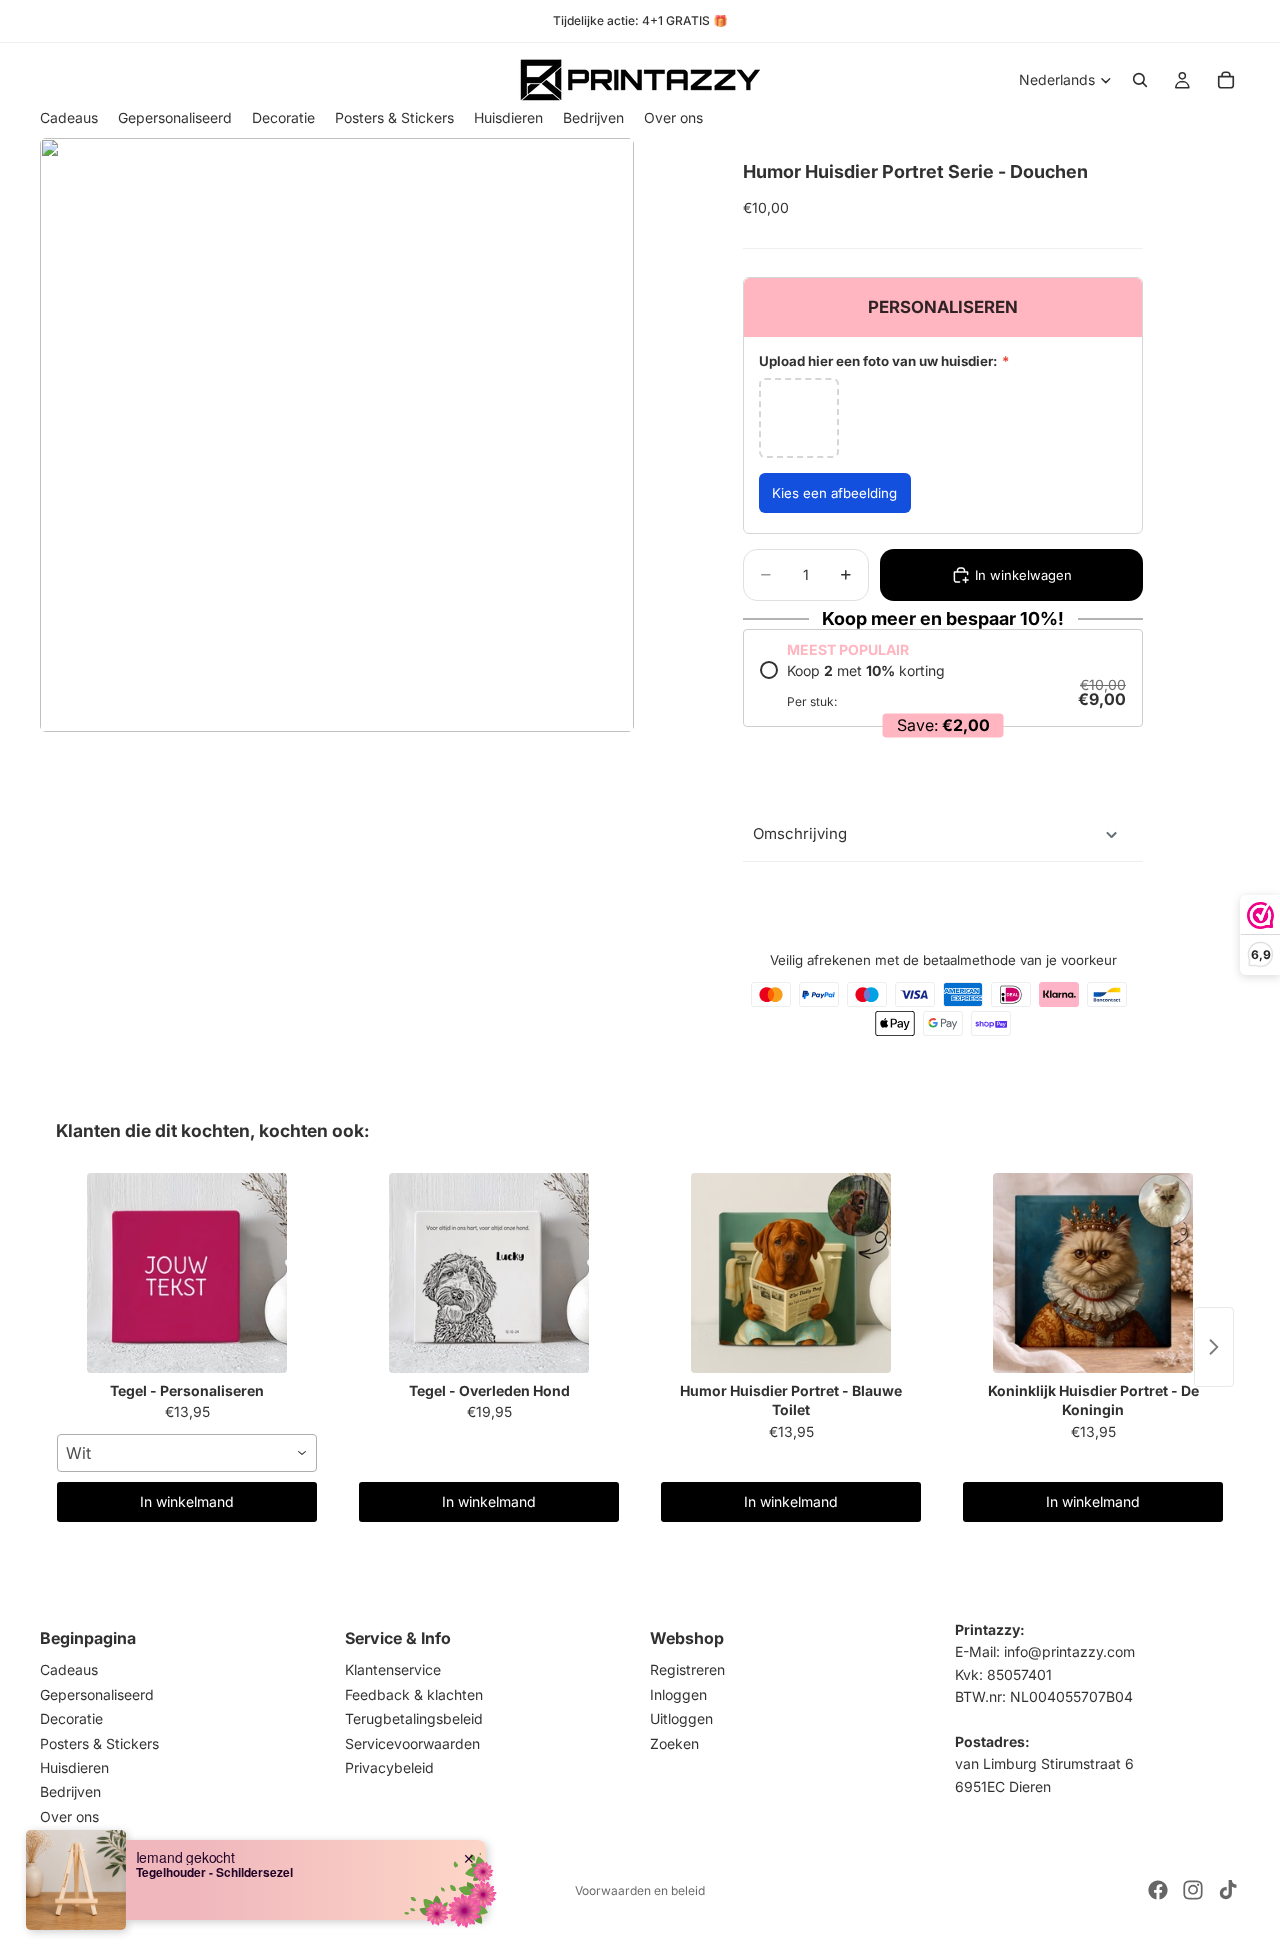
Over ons (69, 1816)
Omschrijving (800, 833)
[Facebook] (1158, 1890)
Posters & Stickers (99, 1743)
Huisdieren (74, 1767)
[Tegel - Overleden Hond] (489, 1273)
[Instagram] (1193, 1890)
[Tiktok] (1228, 1890)
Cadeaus (69, 1670)
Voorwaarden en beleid (640, 1890)
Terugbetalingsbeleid (414, 1718)
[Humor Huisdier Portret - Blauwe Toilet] (791, 1273)
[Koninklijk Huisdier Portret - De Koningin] (1093, 1273)
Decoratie (71, 1718)
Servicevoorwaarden (412, 1743)
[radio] (943, 685)
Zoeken (674, 1743)
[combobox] (187, 1453)
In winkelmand (187, 1501)
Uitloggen (681, 1718)
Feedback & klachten (414, 1694)
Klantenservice (393, 1670)
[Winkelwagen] (1226, 80)
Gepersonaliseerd (97, 1694)
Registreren (687, 1670)
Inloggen (678, 1694)
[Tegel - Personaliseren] (187, 1273)
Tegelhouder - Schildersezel (214, 1872)
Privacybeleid (389, 1767)
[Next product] (1214, 1347)
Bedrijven (70, 1792)
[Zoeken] (1140, 80)
